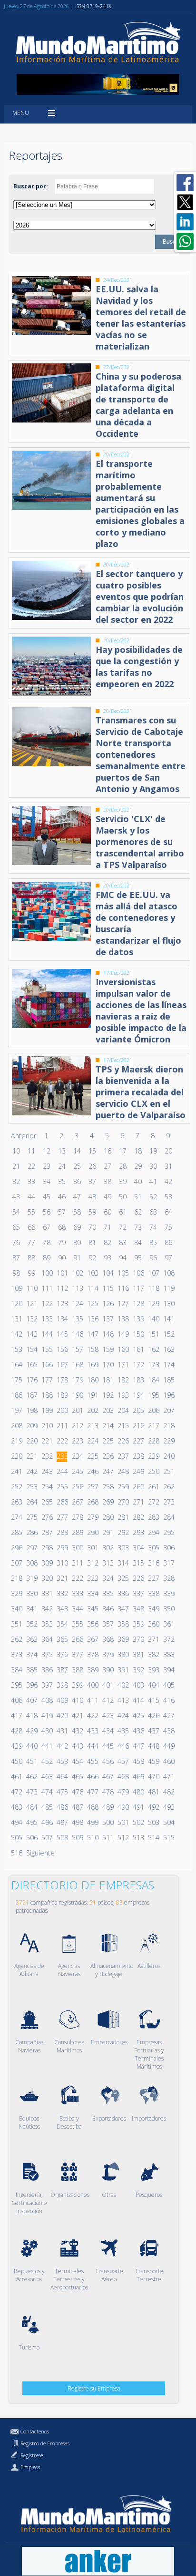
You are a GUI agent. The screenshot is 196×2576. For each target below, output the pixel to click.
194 (138, 1395)
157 (77, 1349)
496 (47, 1822)
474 (47, 1792)
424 (123, 1716)
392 (138, 1670)
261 (153, 1487)
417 (16, 1716)
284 (168, 1517)
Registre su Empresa (94, 2388)
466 (92, 1777)
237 (123, 1456)
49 (108, 1197)
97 (168, 1258)
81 (92, 1242)
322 (77, 1578)
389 (92, 1670)
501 (123, 1822)
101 (62, 1273)
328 (168, 1578)
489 (108, 1807)
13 (62, 1151)
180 (92, 1380)
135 (77, 1319)
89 (47, 1258)
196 (168, 1395)
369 (123, 1639)
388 (77, 1670)
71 (108, 1227)
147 (92, 1334)
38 (108, 1181)
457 (123, 1761)
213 (92, 1426)
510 (92, 1838)
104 (108, 1273)
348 (138, 1609)
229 (168, 1441)
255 (62, 1487)
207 (168, 1410)
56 (47, 1212)
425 (138, 1716)
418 (31, 1716)
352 (31, 1624)
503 (153, 1822)
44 (31, 1197)
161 (138, 1349)
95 (138, 1258)
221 (47, 1441)
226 (123, 1441)
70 (92, 1227)
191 (92, 1395)
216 (138, 1426)
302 (108, 1548)
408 (47, 1700)
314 (123, 1563)
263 (16, 1502)
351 (16, 1624)
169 (92, 1365)
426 (153, 1716)
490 (123, 1807)
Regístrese (32, 2455)
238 (138, 1456)
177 (47, 1380)
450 (16, 1761)
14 (77, 1151)
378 (92, 1654)
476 (77, 1792)
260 (138, 1487)
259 (123, 1487)
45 (47, 1197)
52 (153, 1197)
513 (138, 1838)
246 (92, 1471)
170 (108, 1365)
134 (62, 1319)
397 (47, 1685)
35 (62, 1181)
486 (62, 1807)
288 (62, 1532)
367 (92, 1639)
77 (31, 1242)
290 (92, 1532)
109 (16, 1288)
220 (31, 1441)
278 (77, 1517)
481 (153, 1792)
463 (47, 1777)
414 (138, 1700)
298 (47, 1548)
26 (92, 1166)
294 (153, 1532)
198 (31, 1410)
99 (31, 1273)
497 (62, 1822)
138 (123, 1319)
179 (77, 1380)
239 (153, 1456)
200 (62, 1410)
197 (16, 1410)
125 (92, 1303)
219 (16, 1441)
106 (138, 1273)
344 (77, 1609)
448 (153, 1746)
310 (62, 1563)
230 (16, 1456)
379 (108, 1654)
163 (168, 1349)
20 (168, 1151)
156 (62, 1349)
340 (16, 1609)
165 (31, 1365)
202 (92, 1410)
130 (168, 1303)
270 (123, 1502)
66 (31, 1227)
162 (153, 1349)
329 (16, 1593)
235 (92, 1456)
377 (77, 1654)
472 (16, 1792)
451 (31, 1761)
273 (168, 1502)
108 (168, 1273)
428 (16, 1731)
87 (16, 1258)
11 (31, 1151)
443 (77, 1746)
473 (31, 1792)
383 (168, 1654)
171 (123, 1365)
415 (153, 1700)
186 (16, 1395)
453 (62, 1761)
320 (47, 1578)
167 (62, 1365)
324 (108, 1578)
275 (31, 1517)
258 (108, 1487)
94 (123, 1258)
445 (108, 1746)
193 (123, 1395)
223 (77, 1441)
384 (16, 1670)
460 (168, 1761)
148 (108, 1334)
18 (138, 1151)
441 (47, 1746)
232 (47, 1456)
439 (16, 1746)
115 (108, 1288)
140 (153, 1319)
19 (153, 1151)
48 (92, 1197)
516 (16, 1853)
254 (47, 1487)
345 (92, 1609)
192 (108, 1395)
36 (77, 1181)
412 (108, 1700)
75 (168, 1227)
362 (16, 1639)
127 (123, 1303)
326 (138, 1578)
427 (168, 1716)
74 (153, 1227)
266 (62, 1502)
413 (123, 1700)
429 (31, 1731)
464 (62, 1777)
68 (62, 1227)
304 (138, 1548)
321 (62, 1578)
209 (31, 1426)
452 (47, 1761)
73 (138, 1227)
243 (47, 1471)
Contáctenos (35, 2431)
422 (92, 1716)
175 (16, 1380)
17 (123, 1151)
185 (168, 1380)
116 (123, 1288)
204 (123, 1410)
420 (62, 1716)
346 (108, 1609)
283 (153, 1517)
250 (153, 1471)
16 (108, 1151)
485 (47, 1807)
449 (168, 1746)
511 (108, 1838)
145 (62, 1334)
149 (123, 1334)
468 (123, 1777)
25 (77, 1166)
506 (31, 1838)
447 (138, 1746)
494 (16, 1822)
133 (47, 1319)
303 (123, 1548)
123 (62, 1303)
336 (123, 1593)
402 (123, 1685)
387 (62, 1670)
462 (31, 1777)
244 (62, 1471)
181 (108, 1380)
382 (153, 1654)
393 (153, 1670)
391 (123, 1670)
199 (47, 1410)
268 (92, 1502)
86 (168, 1242)
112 (62, 1288)
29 (138, 1166)
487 (77, 1807)
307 (16, 1563)
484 (31, 1807)
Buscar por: (31, 186)
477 (92, 1792)
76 (16, 1242)
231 (31, 1456)
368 (108, 1639)
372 (168, 1639)
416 (168, 1700)
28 (123, 1166)
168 (77, 1365)
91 (77, 1258)
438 (168, 1731)
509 (77, 1838)
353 (47, 1624)
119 (168, 1288)
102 (77, 1273)
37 (92, 1181)
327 (153, 1578)
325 (123, 1578)
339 (168, 1593)
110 (31, 1288)
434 (108, 1731)
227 (138, 1441)
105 (123, 1273)
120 (16, 1303)
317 (168, 1563)
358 (123, 1624)
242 (31, 1471)
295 (168, 1532)
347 (123, 1609)
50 (123, 1197)
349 (153, 1609)
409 (62, 1700)
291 (108, 1532)
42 (168, 1181)
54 (16, 1212)
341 (31, 1609)
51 (138, 1197)
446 (123, 1746)
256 (77, 1487)
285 (16, 1532)
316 (153, 1563)
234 (77, 1456)
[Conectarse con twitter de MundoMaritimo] (185, 202)
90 (62, 1258)
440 (31, 1746)
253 (31, 1487)
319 (31, 1578)
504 (168, 1822)
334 (92, 1593)
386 (47, 1670)
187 (31, 1395)
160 (123, 1349)
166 (47, 1365)
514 (153, 1838)
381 (138, 1654)
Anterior (24, 1136)
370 (138, 1639)
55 (31, 1212)
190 (77, 1395)
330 (31, 1593)
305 (153, 1548)
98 (16, 1273)
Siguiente (40, 1853)
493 (168, 1807)
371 (153, 1639)
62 (138, 1212)
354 (62, 1624)
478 (108, 1792)
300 (77, 1548)
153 (16, 1349)
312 (92, 1563)
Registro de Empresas (45, 2443)
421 (77, 1716)
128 (138, 1303)
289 (77, 1532)
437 (153, 1731)
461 (16, 1777)
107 (153, 1273)
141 (168, 1319)
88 (31, 1258)
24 (62, 1166)
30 (153, 1166)
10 (16, 1151)
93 (108, 1258)
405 (168, 1685)
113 (77, 1288)
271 (138, 1502)
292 (123, 1532)
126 (108, 1303)
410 (77, 1700)
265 (47, 1502)
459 (153, 1761)
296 (16, 1548)
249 (138, 1471)
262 (168, 1487)
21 (16, 1166)
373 (16, 1654)
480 (138, 1792)
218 (168, 1426)
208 (16, 1426)
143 (31, 1334)
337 (138, 1593)
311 (77, 1563)
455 (92, 1761)
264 (31, 1502)
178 (62, 1380)
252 (16, 1487)
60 (108, 1212)
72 (123, 1227)
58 (77, 1212)
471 (168, 1777)
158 (92, 1349)
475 (62, 1792)
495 (31, 1822)
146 (77, 1334)
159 (108, 1349)
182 (123, 1380)
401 (108, 1685)
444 (92, 1746)
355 (77, 1624)
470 (153, 1777)
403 (138, 1685)
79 (62, 1242)
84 (138, 1242)
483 (16, 1807)
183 (138, 1380)
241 (16, 1471)
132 (31, 1319)
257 (92, 1487)
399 (77, 1685)
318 (16, 1578)
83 (123, 1242)
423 (108, 1716)
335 (108, 1593)
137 (108, 1319)
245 (77, 1471)
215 (123, 1426)
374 (31, 1654)
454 (77, 1761)
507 (47, 1838)
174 (168, 1365)
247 (108, 1471)
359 (138, 1624)
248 (123, 1471)
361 (168, 1624)
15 (92, 1151)
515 (168, 1838)
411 (92, 1700)
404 (153, 1685)
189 (62, 1395)
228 (153, 1441)
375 (47, 1654)
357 (108, 1624)
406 (16, 1700)
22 (31, 1166)
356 (92, 1624)
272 (153, 1502)
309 (47, 1563)
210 (47, 1426)
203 (108, 1410)
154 (31, 1349)
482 (168, 1792)
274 (16, 1517)
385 (31, 1670)
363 (31, 1639)
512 (123, 1838)
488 (92, 1807)
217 (153, 1426)
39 (123, 1181)
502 (138, 1822)
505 (16, 1838)
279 (92, 1517)
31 (168, 1166)
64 (168, 1212)
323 (92, 1578)
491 (138, 1807)
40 (138, 1181)
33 (31, 1181)
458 (138, 1761)
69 (77, 1227)
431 (62, 1731)
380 (123, 1654)
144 (47, 1334)
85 (153, 1242)
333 (77, 1593)
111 (47, 1288)
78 (47, 1242)
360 (153, 1624)
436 (138, 1731)
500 (108, 1822)
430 (47, 1731)
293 (138, 1532)
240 (168, 1456)
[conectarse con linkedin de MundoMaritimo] (185, 222)
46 (62, 1197)
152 (168, 1334)
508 (62, 1838)
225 (108, 1441)
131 (16, 1319)
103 (92, 1273)
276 (47, 1517)
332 (62, 1593)
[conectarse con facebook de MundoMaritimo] (185, 183)
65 (16, 1227)
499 (92, 1822)
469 (138, 1777)
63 (153, 1212)
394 (168, 1670)
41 (153, 1181)
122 (47, 1303)
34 (47, 1181)
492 (153, 1807)
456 (108, 1761)
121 (31, 1303)
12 (47, 1151)
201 (77, 1410)
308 (31, 1563)
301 (92, 1548)
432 (77, 1731)
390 (108, 1670)
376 (62, 1654)
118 (153, 1288)
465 (77, 1777)
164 (16, 1365)
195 (153, 1395)
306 (168, 1548)
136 (92, 1319)
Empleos (30, 2467)
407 (31, 1700)
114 (92, 1288)
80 (77, 1242)
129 (153, 1303)
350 (168, 1609)
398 (62, 1685)
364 (47, 1639)
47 (77, 1197)
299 (62, 1548)
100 (47, 1273)
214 (108, 1426)
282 (138, 1517)
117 (138, 1288)
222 (62, 1441)
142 (16, 1334)
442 (62, 1746)
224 (92, 1441)
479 (123, 1792)
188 (47, 1395)
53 (168, 1197)
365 (62, 1639)
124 (77, 1303)
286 (31, 1532)
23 (47, 1166)
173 (153, 1365)
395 (16, 1685)
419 (47, 1716)
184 (153, 1380)
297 (31, 1548)
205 (138, 1410)
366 (77, 1639)
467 (108, 1777)
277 (62, 1517)
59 (92, 1212)
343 (62, 1609)
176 (31, 1380)
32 (16, 1181)
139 (138, 1319)
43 (16, 1197)
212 (77, 1426)
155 (47, 1349)
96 (153, 1258)
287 (47, 1532)
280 (108, 1517)
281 (123, 1517)
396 (31, 1685)
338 (153, 1593)
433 (92, 1731)
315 (138, 1563)
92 (92, 1258)
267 (77, 1502)
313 (108, 1563)
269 (108, 1502)
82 (108, 1242)
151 (153, 1334)
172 (138, 1365)
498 (77, 1822)
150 (138, 1334)
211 (62, 1426)
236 (108, 1456)
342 (47, 1609)
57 (62, 1212)
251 (168, 1471)
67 (47, 1227)
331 (47, 1593)
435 (123, 1731)
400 (92, 1685)
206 (153, 1410)
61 (123, 1212)
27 (108, 1166)
